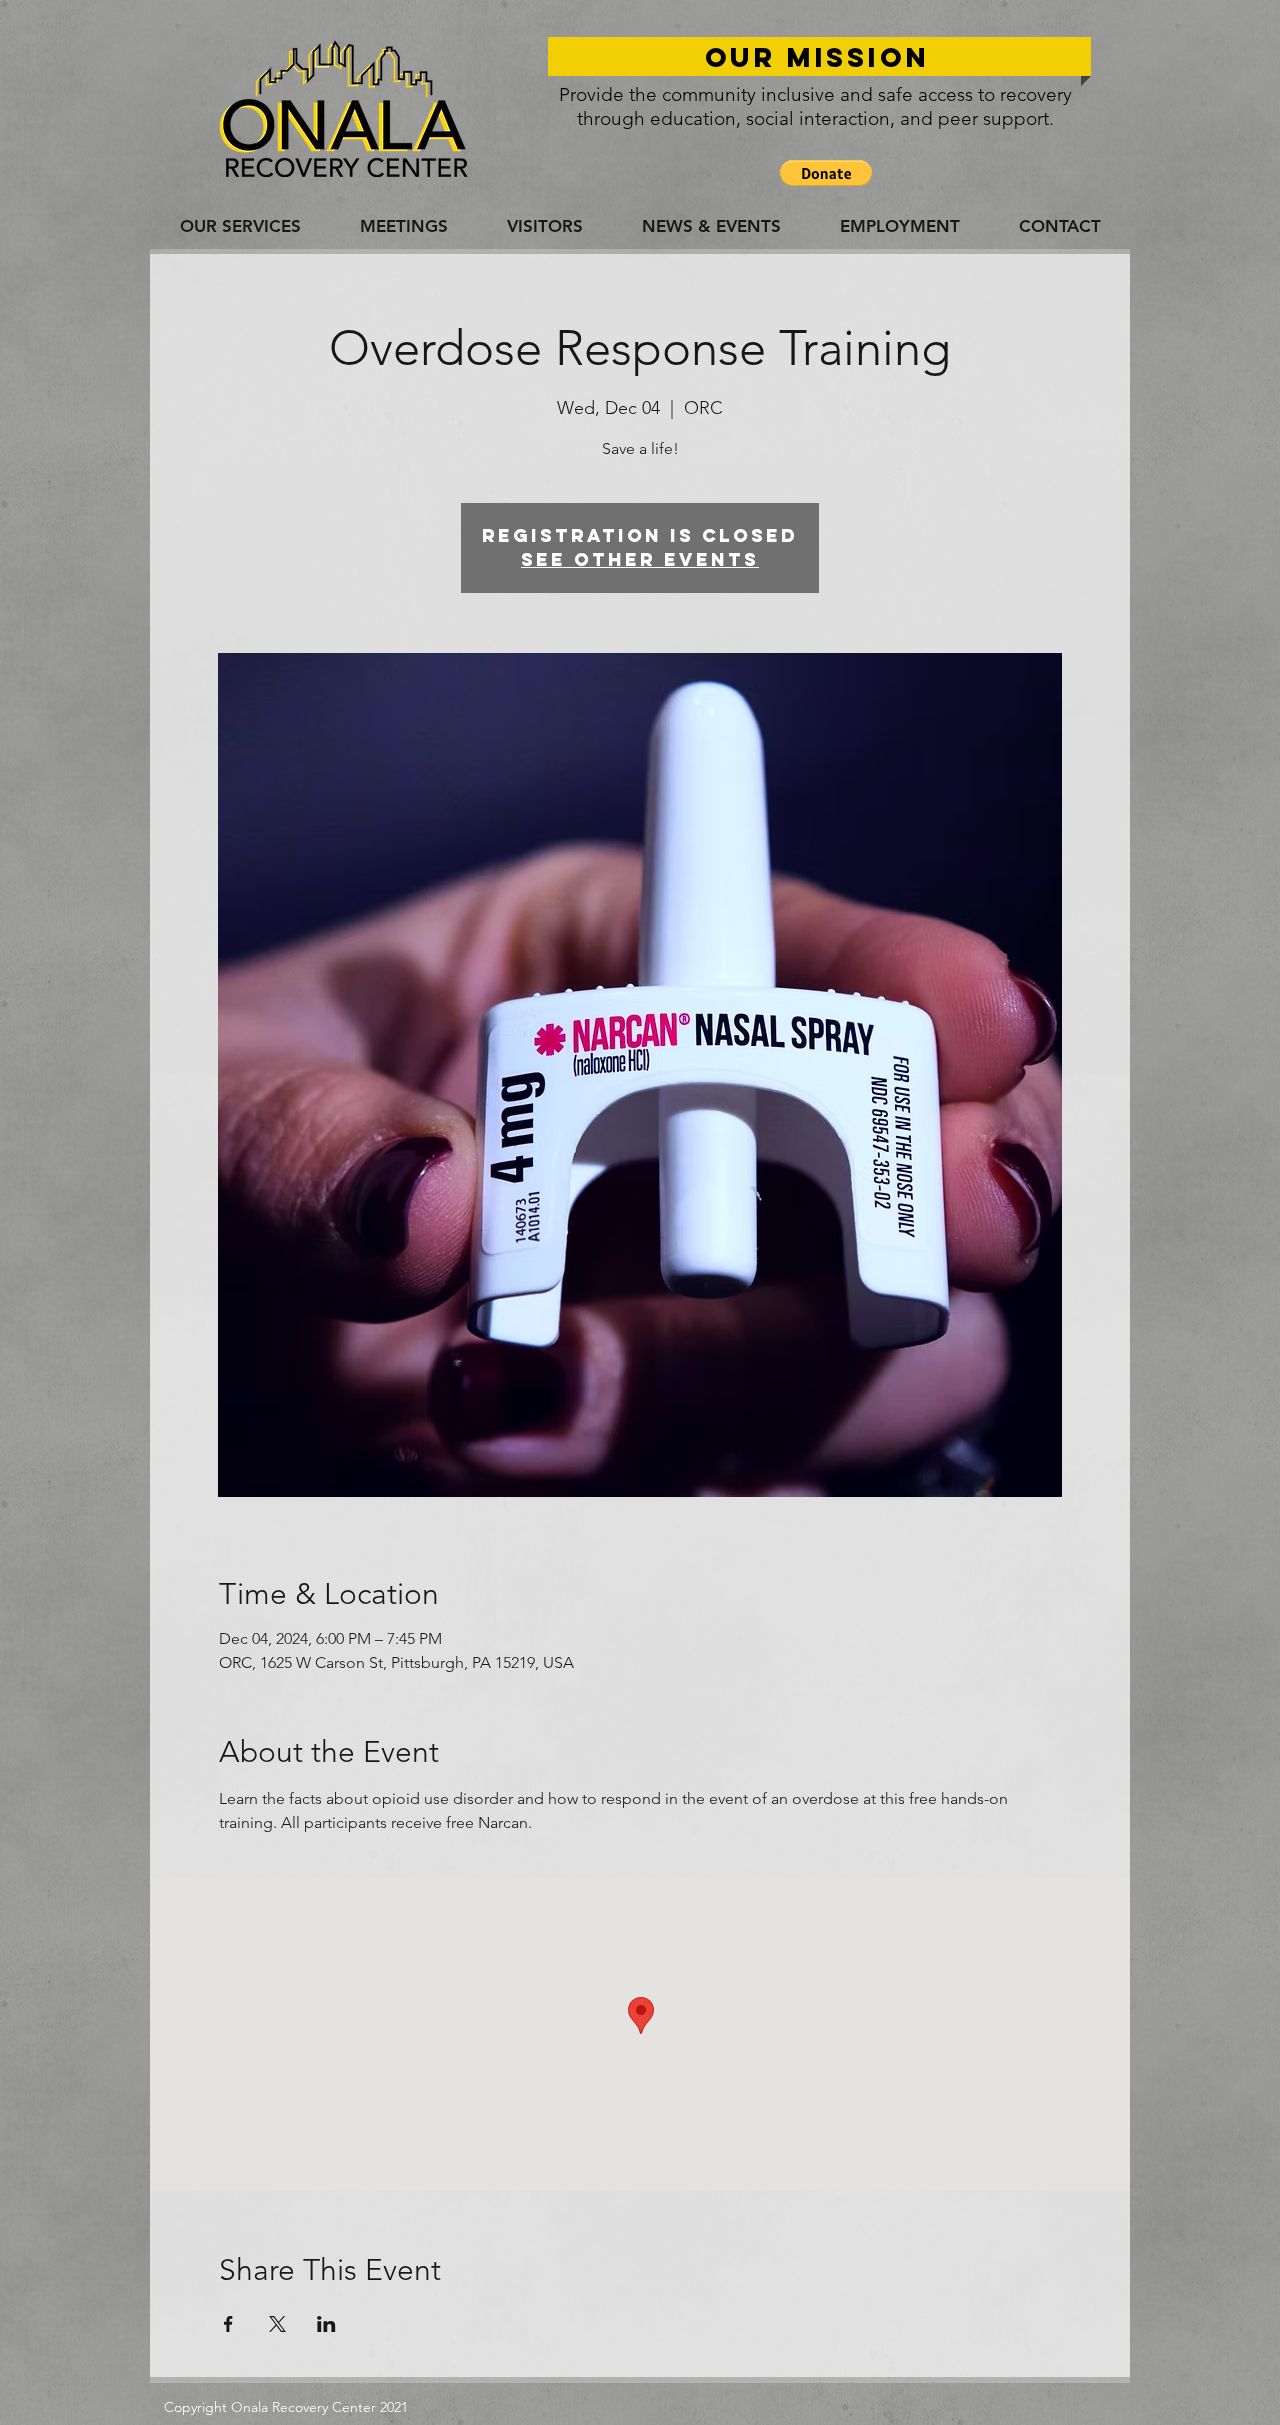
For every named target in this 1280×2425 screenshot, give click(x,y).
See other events (640, 559)
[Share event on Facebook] (228, 2324)
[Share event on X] (277, 2324)
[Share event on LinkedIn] (326, 2324)
